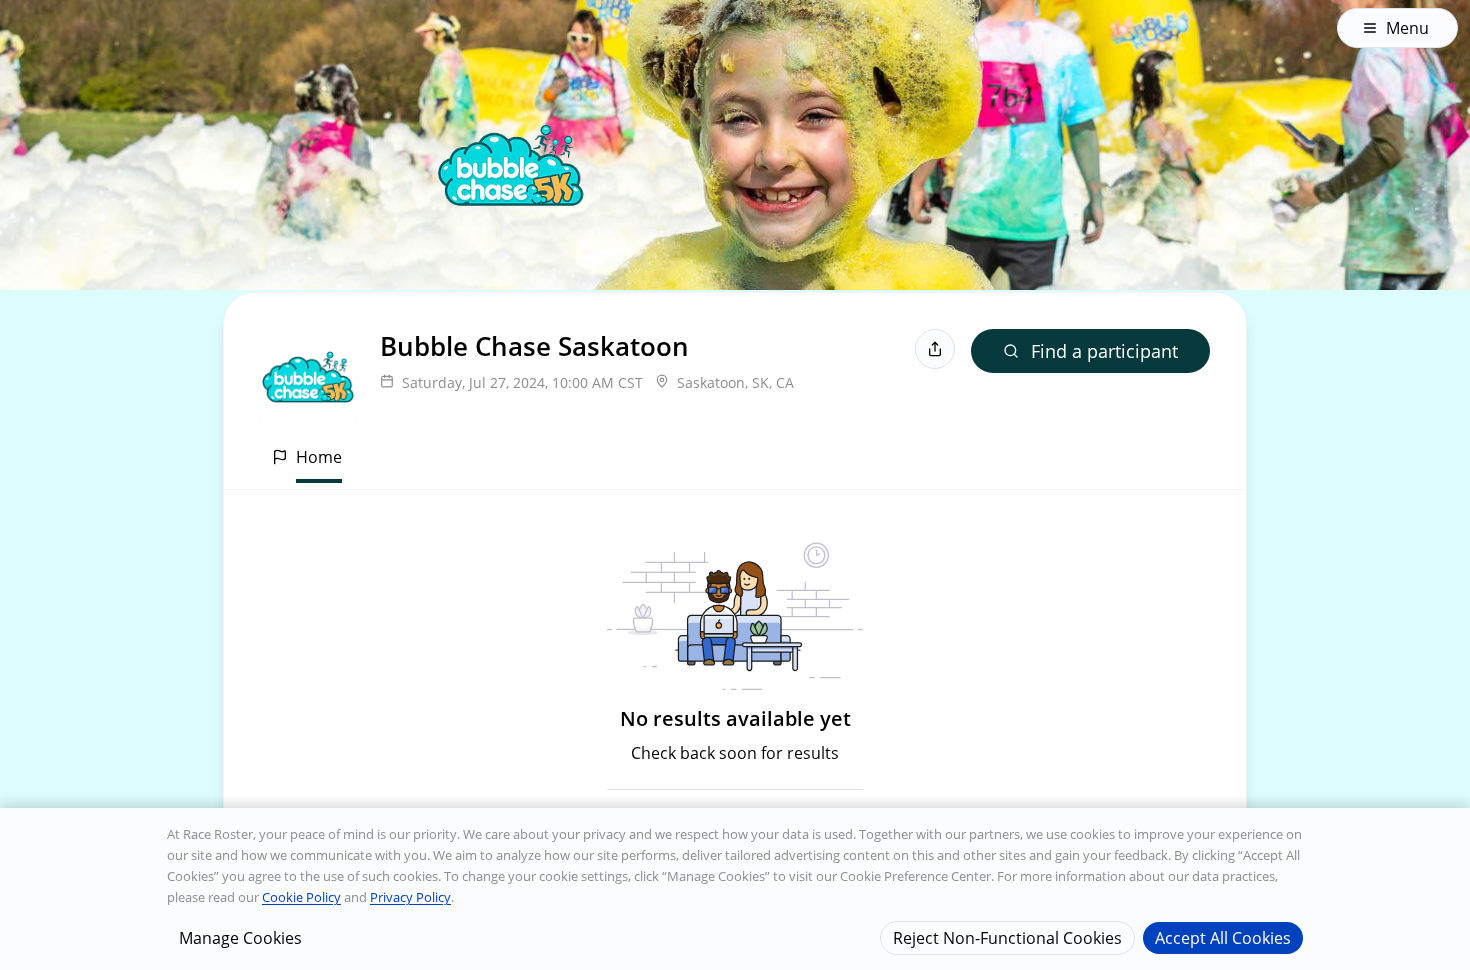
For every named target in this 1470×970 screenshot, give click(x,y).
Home (319, 457)
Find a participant (1104, 351)
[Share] (935, 349)
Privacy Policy (410, 897)
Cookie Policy (301, 897)
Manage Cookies (240, 937)
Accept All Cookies (1223, 937)
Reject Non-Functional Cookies (1007, 937)
